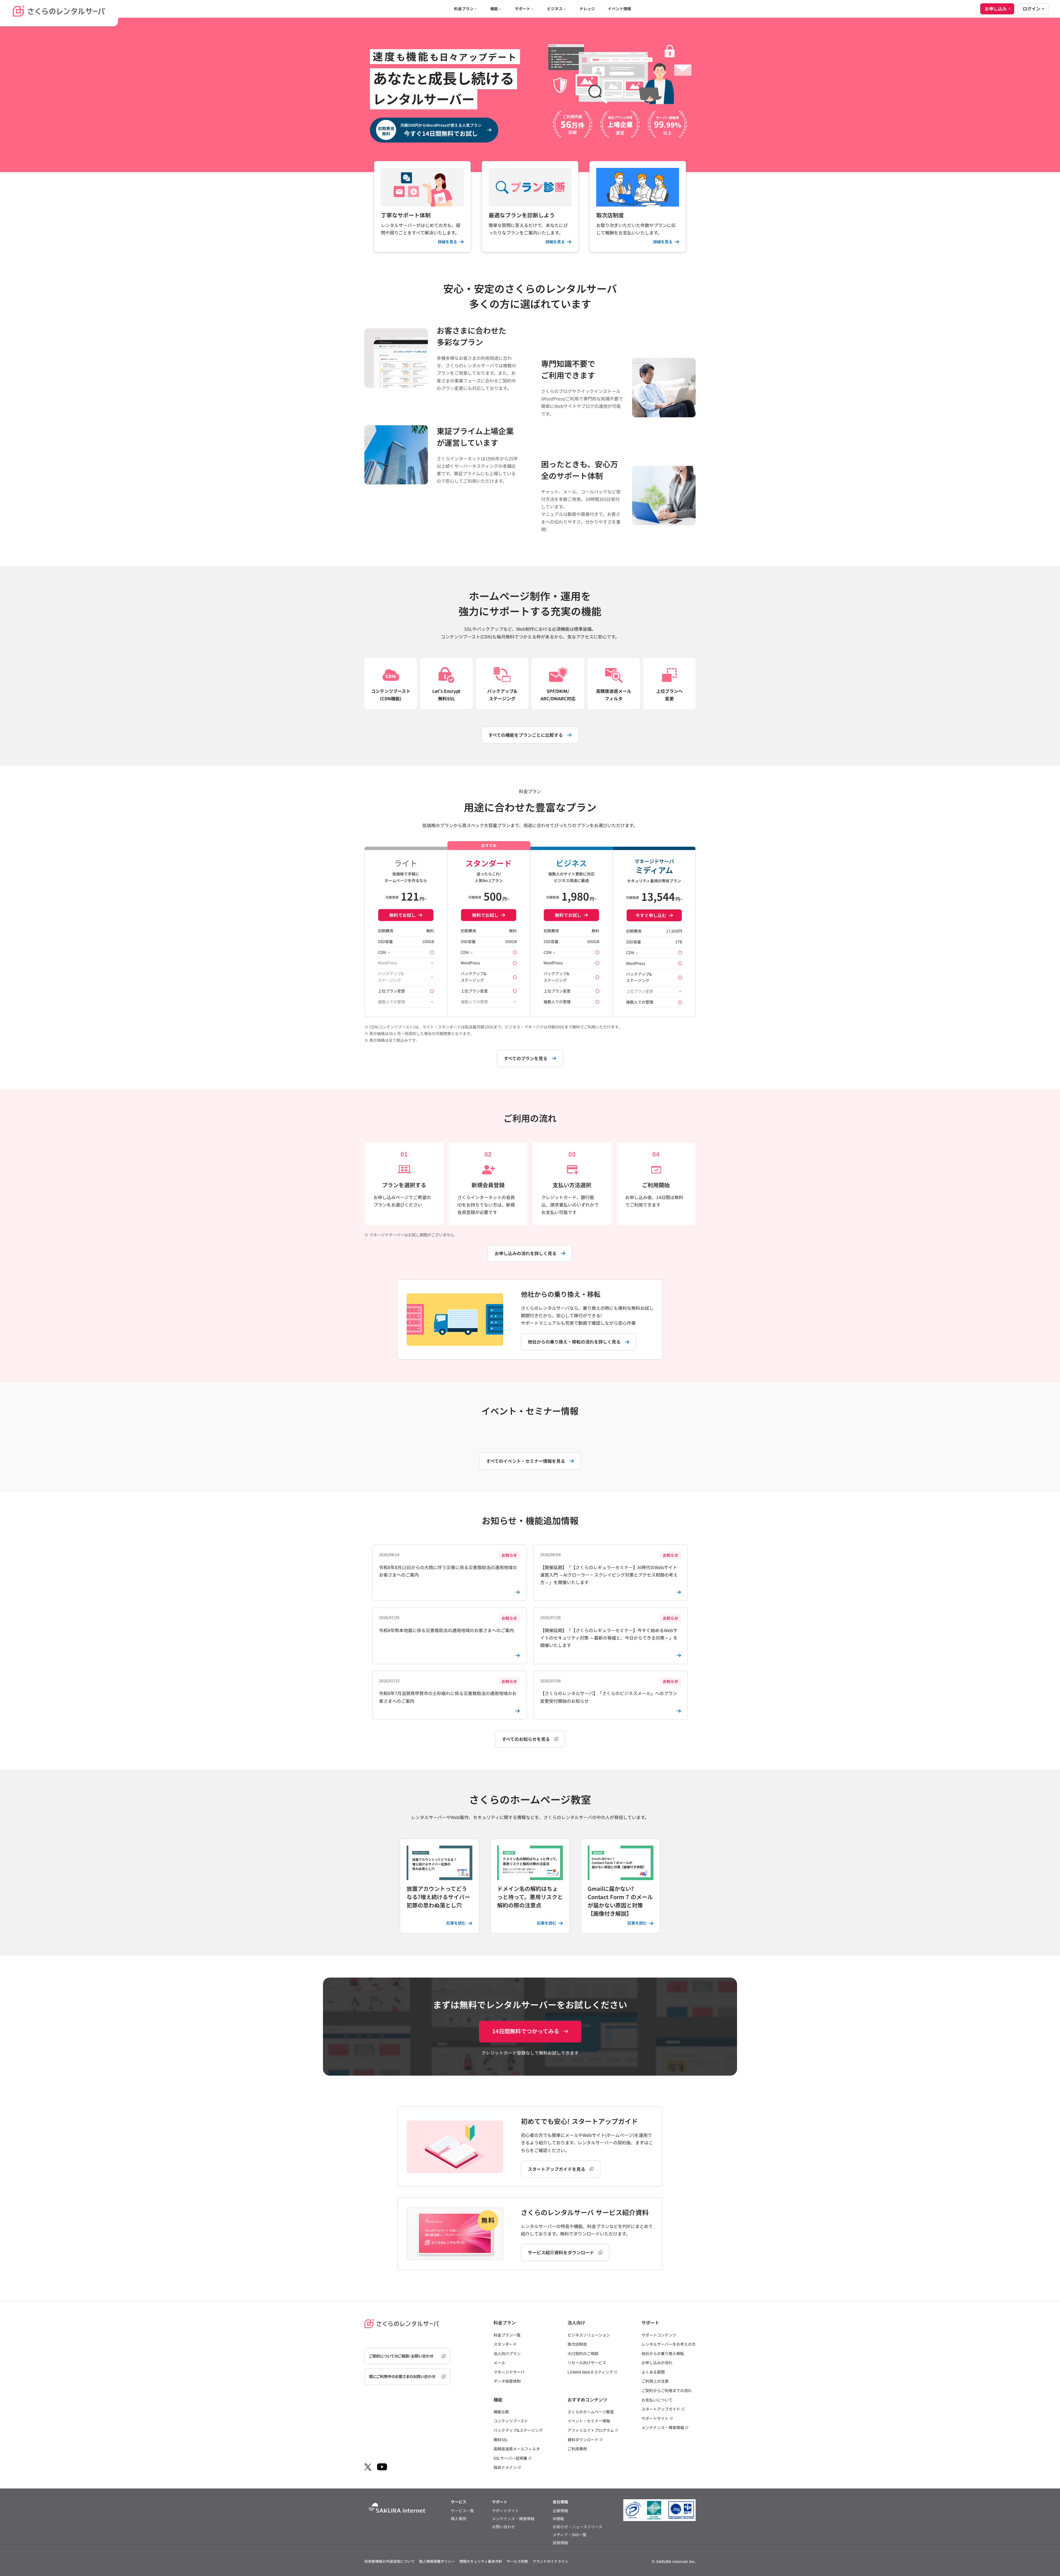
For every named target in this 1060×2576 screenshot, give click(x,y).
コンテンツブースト (511, 2421)
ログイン (1032, 9)
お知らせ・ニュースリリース (577, 2527)
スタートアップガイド (661, 2409)
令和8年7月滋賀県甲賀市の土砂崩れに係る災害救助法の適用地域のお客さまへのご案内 (448, 1691)
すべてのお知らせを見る (526, 1739)
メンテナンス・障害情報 (663, 2427)
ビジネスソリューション (589, 2335)
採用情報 (560, 2543)
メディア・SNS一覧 (570, 2535)
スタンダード (505, 2344)
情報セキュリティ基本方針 (481, 2561)
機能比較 (501, 2412)
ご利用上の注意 (655, 2381)
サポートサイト (655, 2418)
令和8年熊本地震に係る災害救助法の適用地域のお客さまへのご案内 (448, 1624)
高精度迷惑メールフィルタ (517, 2449)
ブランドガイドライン (550, 2561)
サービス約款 (517, 2561)
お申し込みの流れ (657, 2363)
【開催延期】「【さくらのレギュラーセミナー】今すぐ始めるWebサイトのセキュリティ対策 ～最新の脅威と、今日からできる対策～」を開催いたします (609, 1632)
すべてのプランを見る (526, 1058)
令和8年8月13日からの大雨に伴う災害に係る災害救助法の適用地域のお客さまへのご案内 (448, 1565)
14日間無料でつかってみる (526, 2031)
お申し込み (996, 9)
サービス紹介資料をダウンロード (561, 2252)
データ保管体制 (507, 2381)
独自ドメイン (505, 2467)
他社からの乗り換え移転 (663, 2353)
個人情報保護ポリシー (437, 2561)
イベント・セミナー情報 (589, 2421)
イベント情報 (619, 9)
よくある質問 (653, 2372)
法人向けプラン (507, 2353)
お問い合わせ (504, 2527)
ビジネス (555, 9)
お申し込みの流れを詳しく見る (526, 1253)
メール (499, 2363)
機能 (494, 9)
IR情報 (558, 2519)
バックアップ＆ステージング (518, 2430)
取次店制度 (577, 2344)
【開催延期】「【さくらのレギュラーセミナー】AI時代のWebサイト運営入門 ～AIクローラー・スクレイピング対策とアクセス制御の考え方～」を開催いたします (609, 1569)
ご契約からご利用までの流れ (667, 2390)
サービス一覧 (462, 2511)
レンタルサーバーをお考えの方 (669, 2344)
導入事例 (459, 2519)
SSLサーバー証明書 (510, 2458)
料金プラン (464, 9)
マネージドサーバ (509, 2372)
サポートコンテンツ (659, 2335)
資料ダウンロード (583, 2440)
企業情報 (560, 2511)
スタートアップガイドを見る (556, 2169)
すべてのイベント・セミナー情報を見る (526, 1461)
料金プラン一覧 (507, 2335)
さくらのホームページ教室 (591, 2412)
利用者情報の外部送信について (389, 2561)
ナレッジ (587, 9)
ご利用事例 (577, 2449)
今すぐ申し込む (651, 915)
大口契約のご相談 (583, 2353)
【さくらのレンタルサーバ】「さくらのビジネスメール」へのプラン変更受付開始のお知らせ (609, 1691)
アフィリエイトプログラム (591, 2430)
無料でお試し (402, 915)
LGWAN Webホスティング (590, 2372)
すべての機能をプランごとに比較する (526, 735)
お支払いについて (657, 2400)
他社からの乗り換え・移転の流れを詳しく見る (574, 1342)
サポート (523, 9)
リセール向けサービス (587, 2363)
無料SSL (501, 2440)
